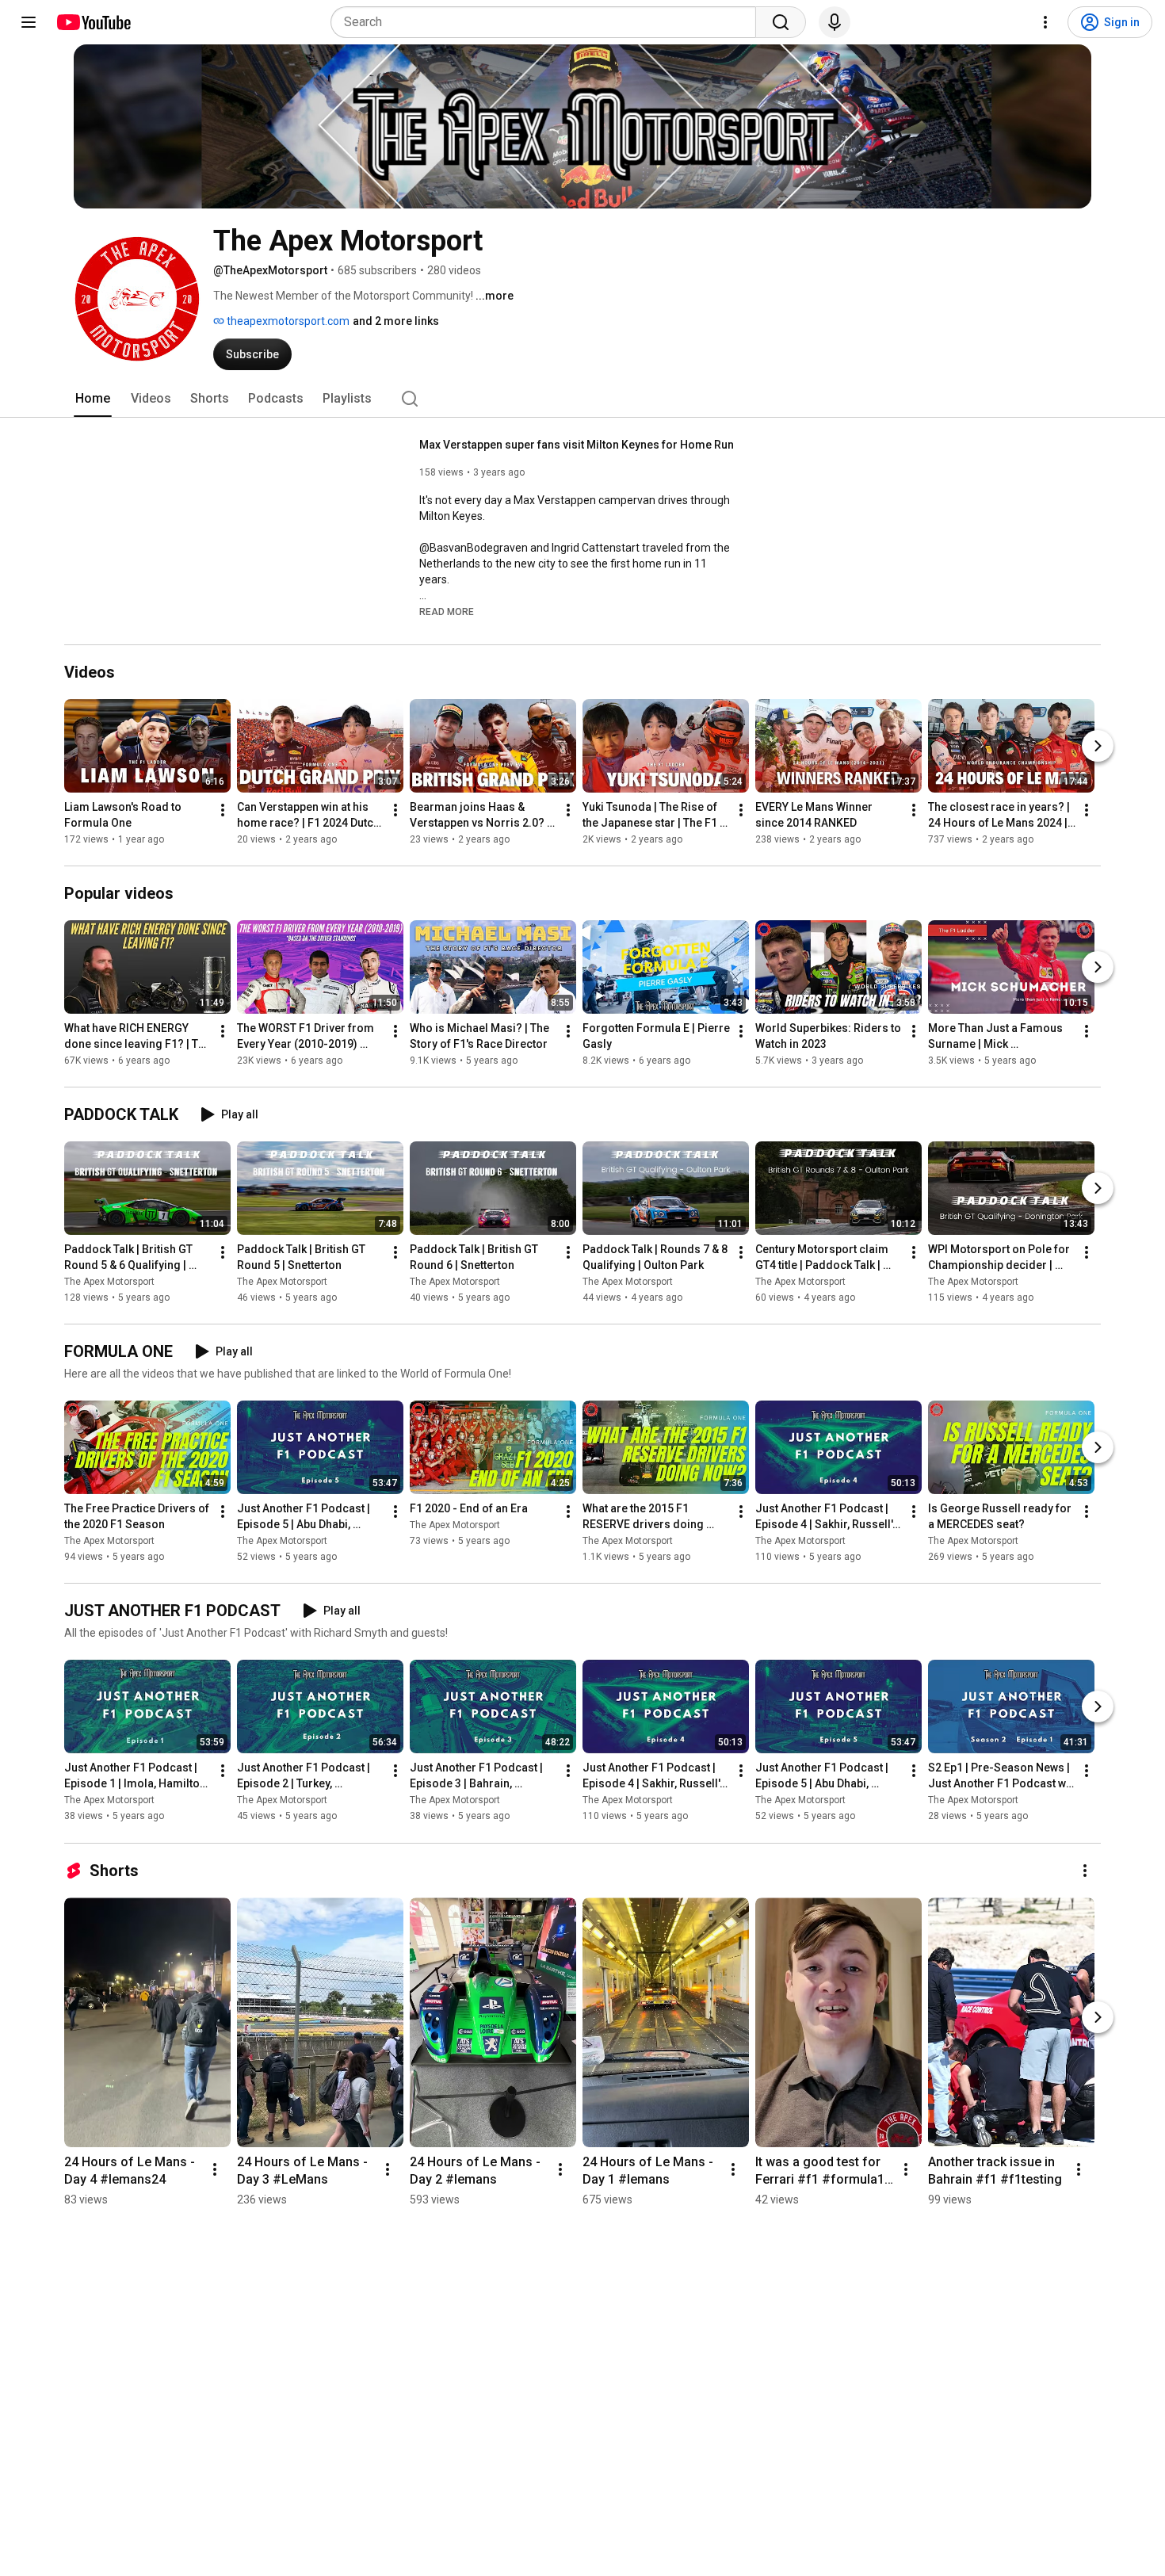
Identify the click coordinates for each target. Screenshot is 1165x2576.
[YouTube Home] (93, 22)
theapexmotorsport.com (287, 321)
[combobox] (548, 22)
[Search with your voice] (835, 22)
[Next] (1098, 746)
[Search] (781, 22)
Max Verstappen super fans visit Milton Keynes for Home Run (577, 445)
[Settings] (1045, 22)
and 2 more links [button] (396, 321)
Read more (447, 612)
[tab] (93, 399)
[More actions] (223, 810)
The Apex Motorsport (109, 1282)
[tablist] (582, 399)
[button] (447, 611)
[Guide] (29, 22)
